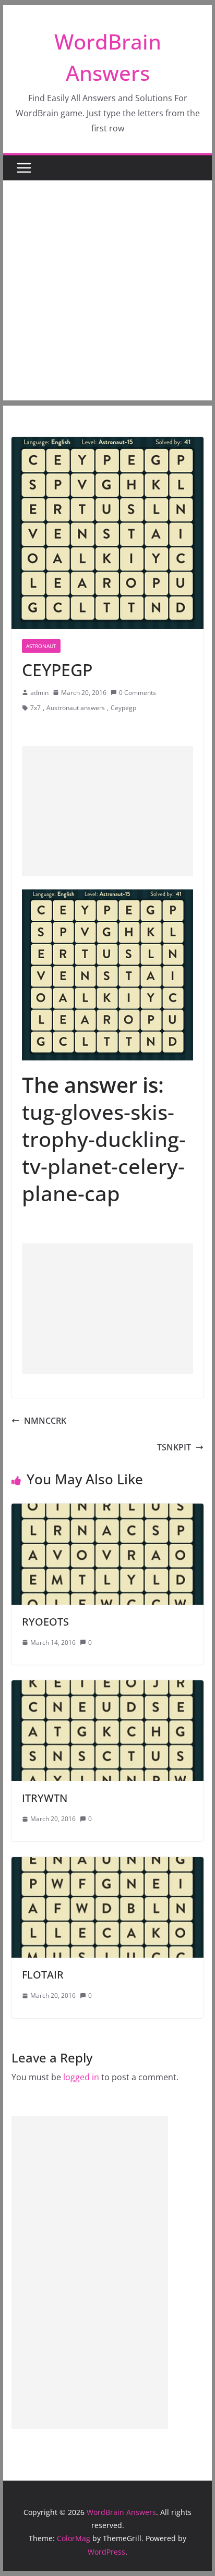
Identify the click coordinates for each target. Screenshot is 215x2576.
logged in (81, 2077)
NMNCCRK (45, 1421)
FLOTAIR (43, 1975)
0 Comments (138, 693)
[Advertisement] (107, 293)
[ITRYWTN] (107, 1688)
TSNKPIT (174, 1447)
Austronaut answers (76, 708)
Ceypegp (123, 708)
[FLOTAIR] (107, 1864)
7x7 (35, 708)
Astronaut (41, 646)
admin (39, 693)
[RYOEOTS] (107, 1511)
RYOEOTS (45, 1622)
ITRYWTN (45, 1798)
